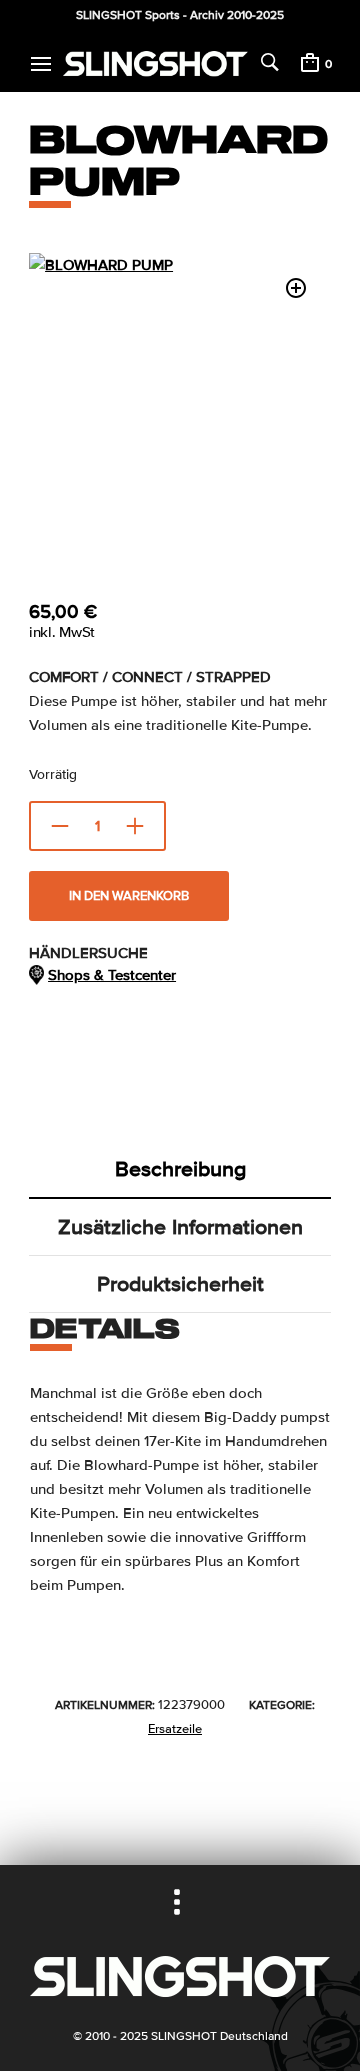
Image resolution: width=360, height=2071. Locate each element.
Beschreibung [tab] (180, 1169)
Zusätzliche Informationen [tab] (180, 1227)
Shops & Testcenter (112, 975)
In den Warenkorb (129, 896)
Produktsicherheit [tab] (180, 1284)
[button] (296, 288)
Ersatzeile (175, 1729)
